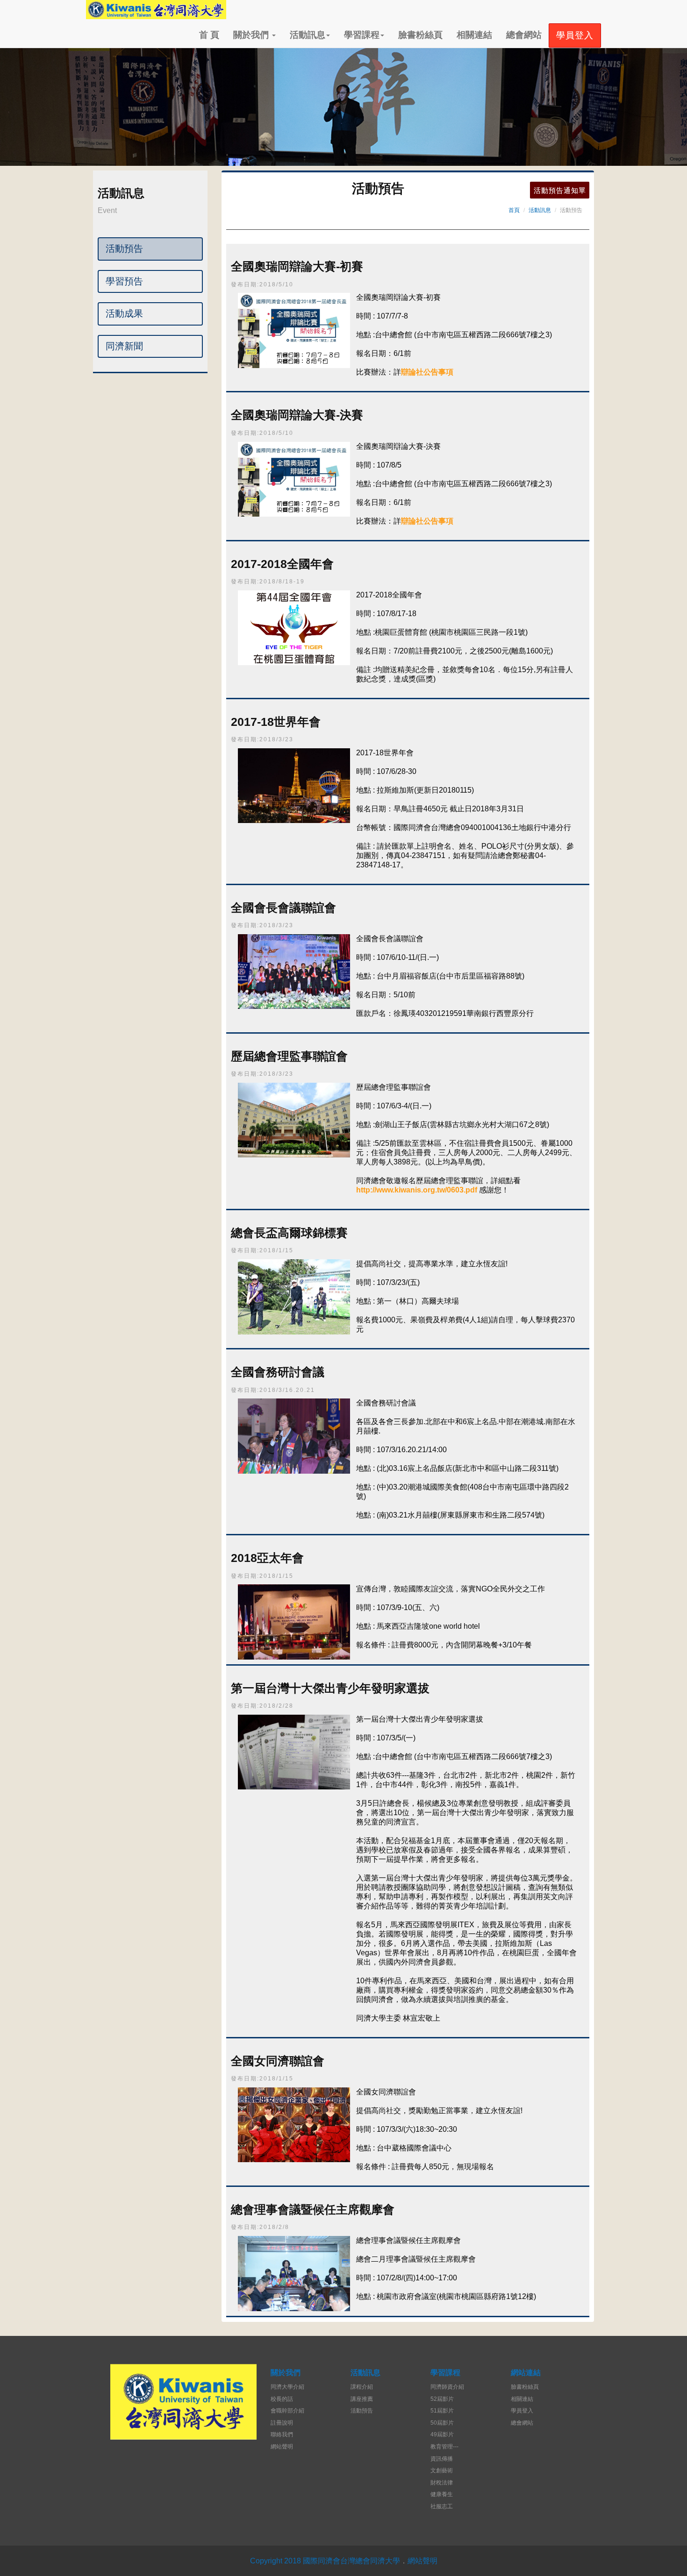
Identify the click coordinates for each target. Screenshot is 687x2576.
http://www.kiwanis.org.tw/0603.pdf (417, 1190)
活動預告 (124, 248)
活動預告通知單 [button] (560, 190)
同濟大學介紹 (287, 2387)
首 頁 (209, 35)
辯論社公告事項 (427, 372)
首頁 (514, 210)
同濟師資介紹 (447, 2387)
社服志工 (442, 2506)
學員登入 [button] (575, 35)
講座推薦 (362, 2399)
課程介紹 (362, 2387)
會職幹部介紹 (287, 2411)
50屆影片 (442, 2423)
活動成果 (124, 313)
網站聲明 (282, 2447)
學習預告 (124, 281)
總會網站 (524, 35)
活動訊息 (308, 35)
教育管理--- (444, 2447)
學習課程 (362, 35)
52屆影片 (442, 2399)
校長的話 (282, 2399)
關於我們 (252, 35)
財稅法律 (442, 2483)
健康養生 (442, 2494)
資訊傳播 (442, 2459)
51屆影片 (442, 2411)
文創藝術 (442, 2470)
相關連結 (474, 35)
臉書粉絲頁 (420, 35)
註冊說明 (282, 2423)
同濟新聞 (124, 346)
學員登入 (522, 2411)
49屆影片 (442, 2434)
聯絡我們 (282, 2434)
